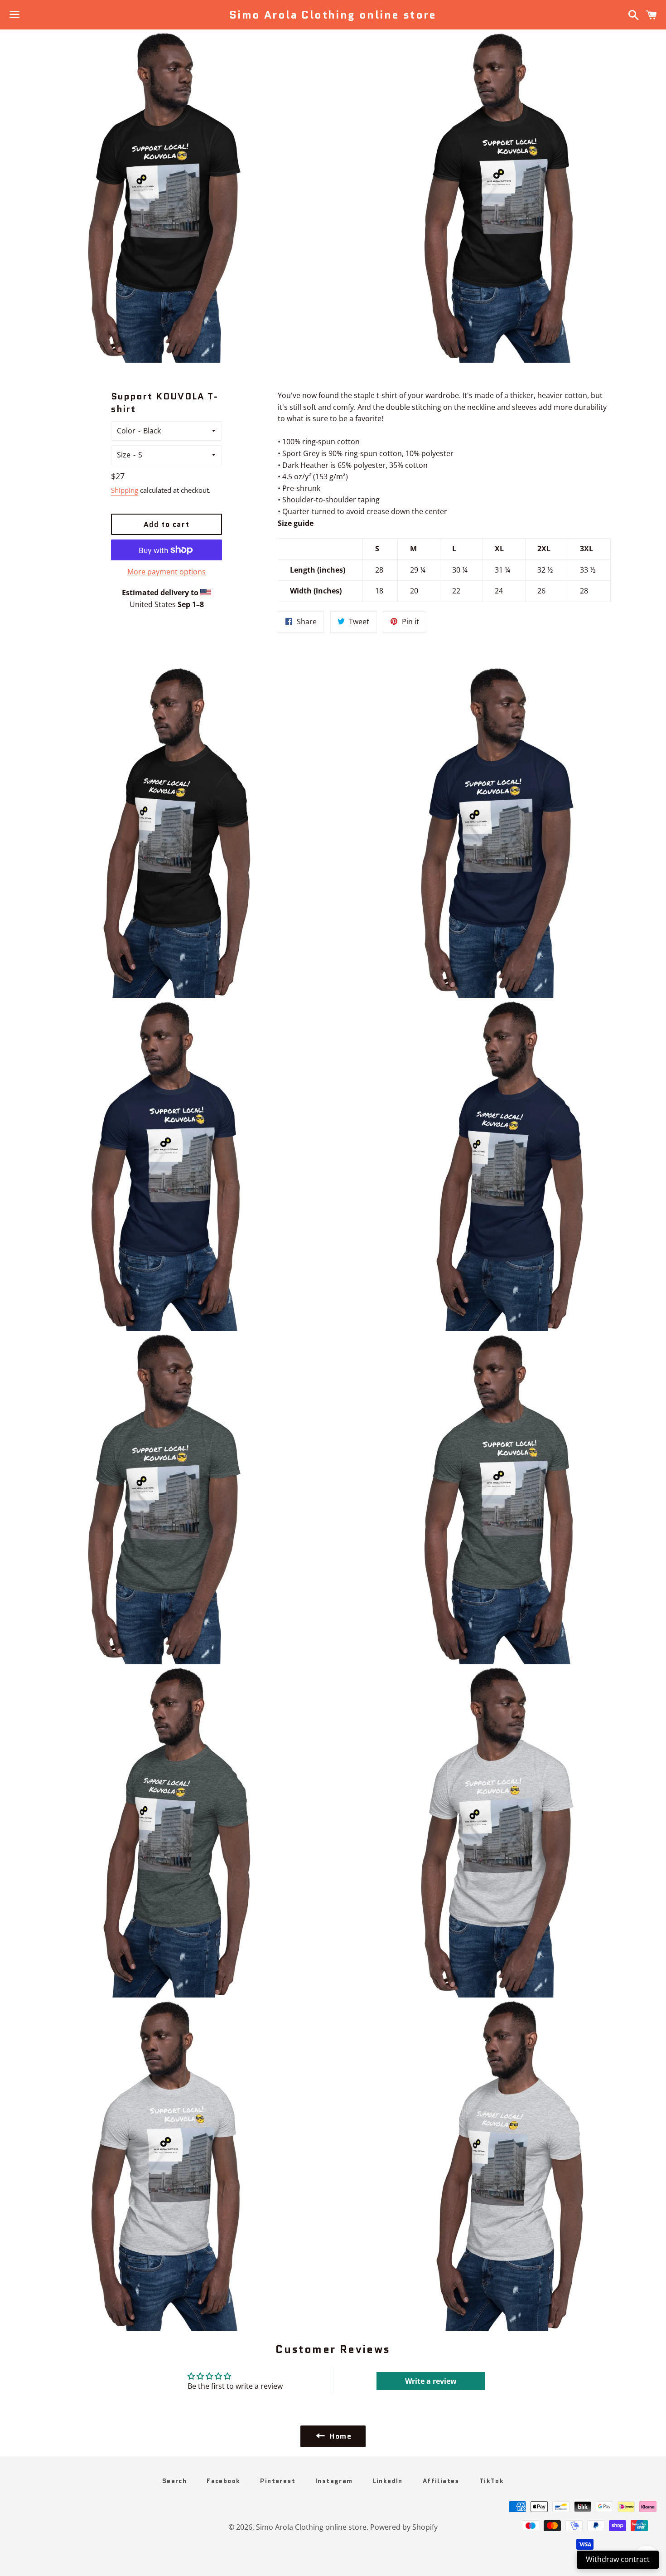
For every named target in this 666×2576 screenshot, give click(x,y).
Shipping (125, 490)
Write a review (431, 2381)
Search (174, 2481)
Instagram (334, 2481)
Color (126, 431)
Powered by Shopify (404, 2527)
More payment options (166, 572)
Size (124, 455)
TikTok (492, 2481)
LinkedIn (388, 2481)
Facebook (223, 2481)
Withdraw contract (618, 2559)
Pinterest (278, 2481)
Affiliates (441, 2481)
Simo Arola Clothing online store (333, 15)
